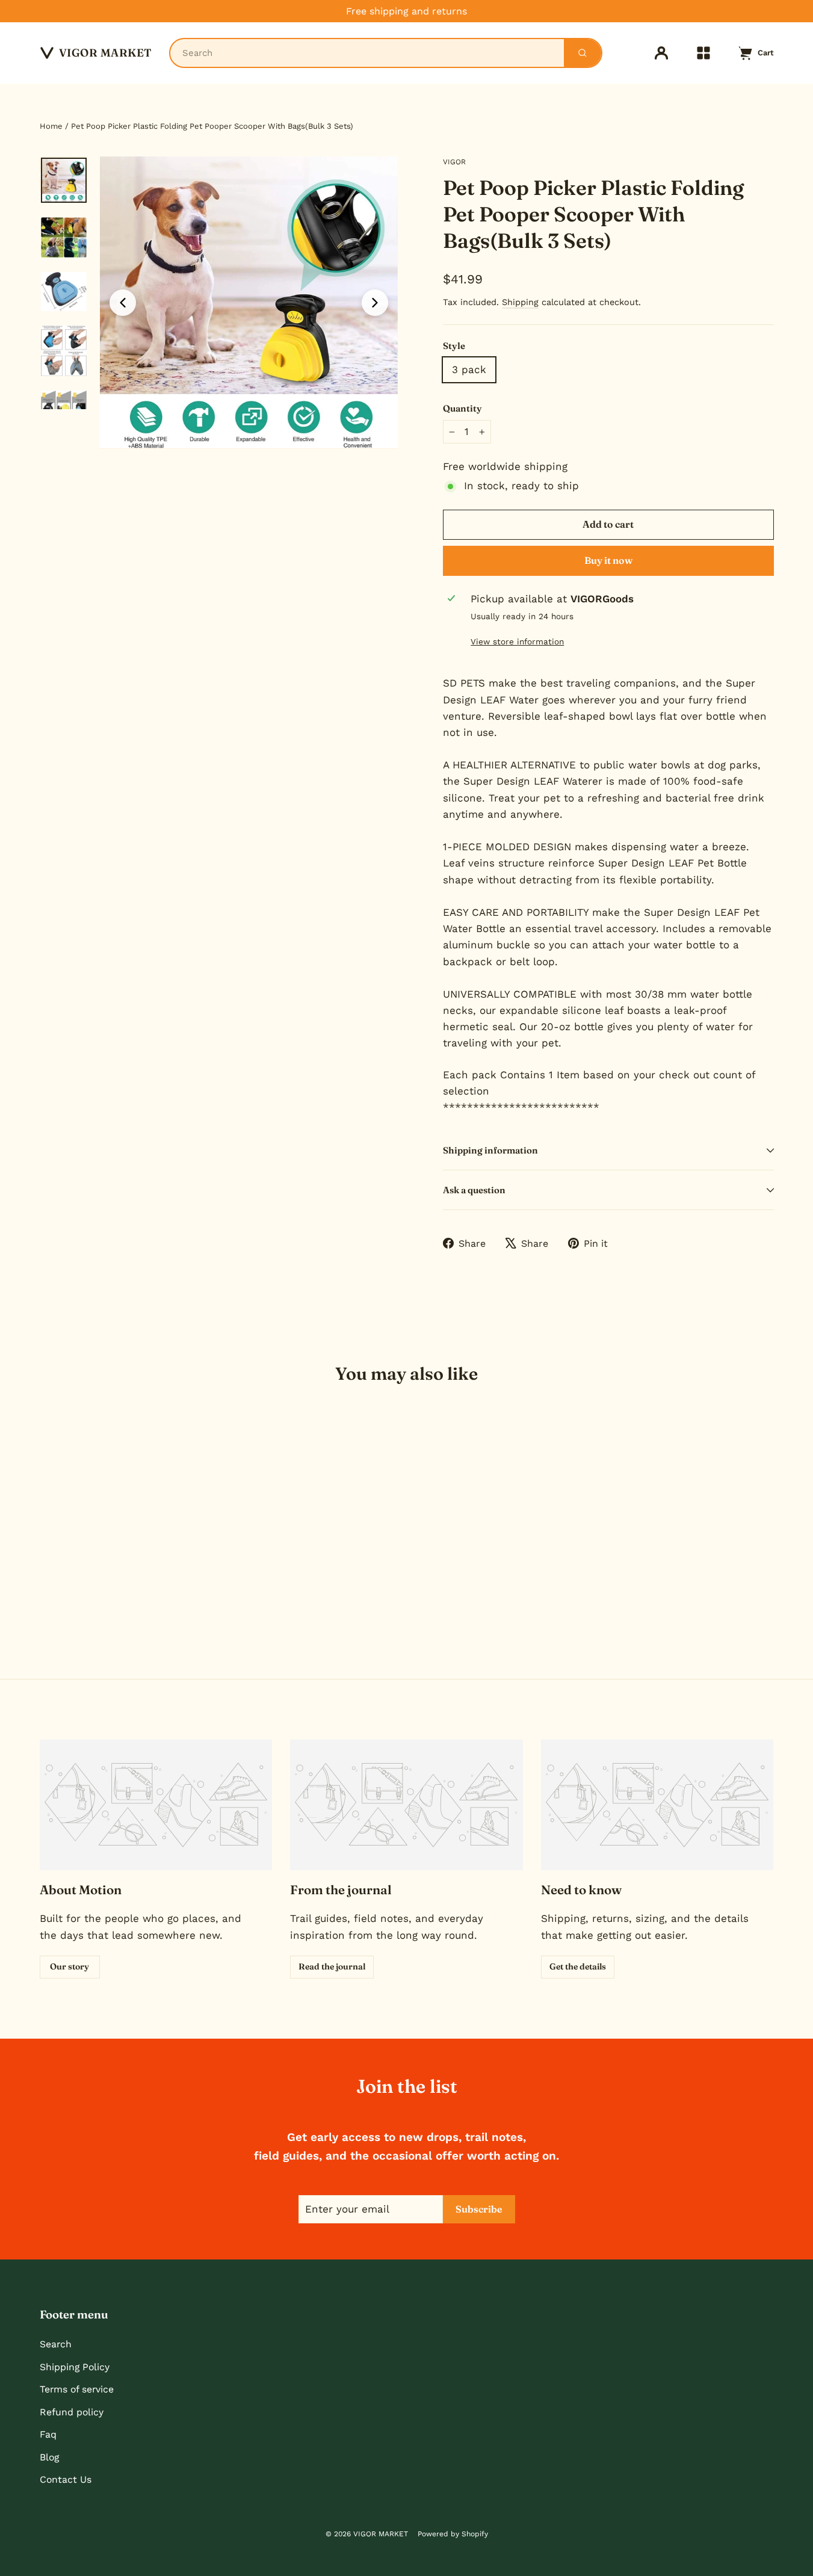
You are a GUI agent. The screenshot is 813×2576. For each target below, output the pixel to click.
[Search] (583, 53)
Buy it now (608, 560)
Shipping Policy (75, 2367)
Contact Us (66, 2479)
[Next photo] (375, 303)
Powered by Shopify (453, 2534)
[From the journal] (406, 1805)
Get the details (578, 1966)
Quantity (462, 408)
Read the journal (332, 1966)
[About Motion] (156, 1805)
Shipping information (490, 1150)
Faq (48, 2434)
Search (56, 2344)
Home (51, 126)
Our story (70, 1966)
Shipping (520, 302)
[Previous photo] (123, 303)
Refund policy (72, 2412)
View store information (517, 641)
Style (454, 346)
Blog (49, 2457)
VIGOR (454, 162)
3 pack (469, 369)
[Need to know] (657, 1805)
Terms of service (77, 2389)
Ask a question (474, 1190)
